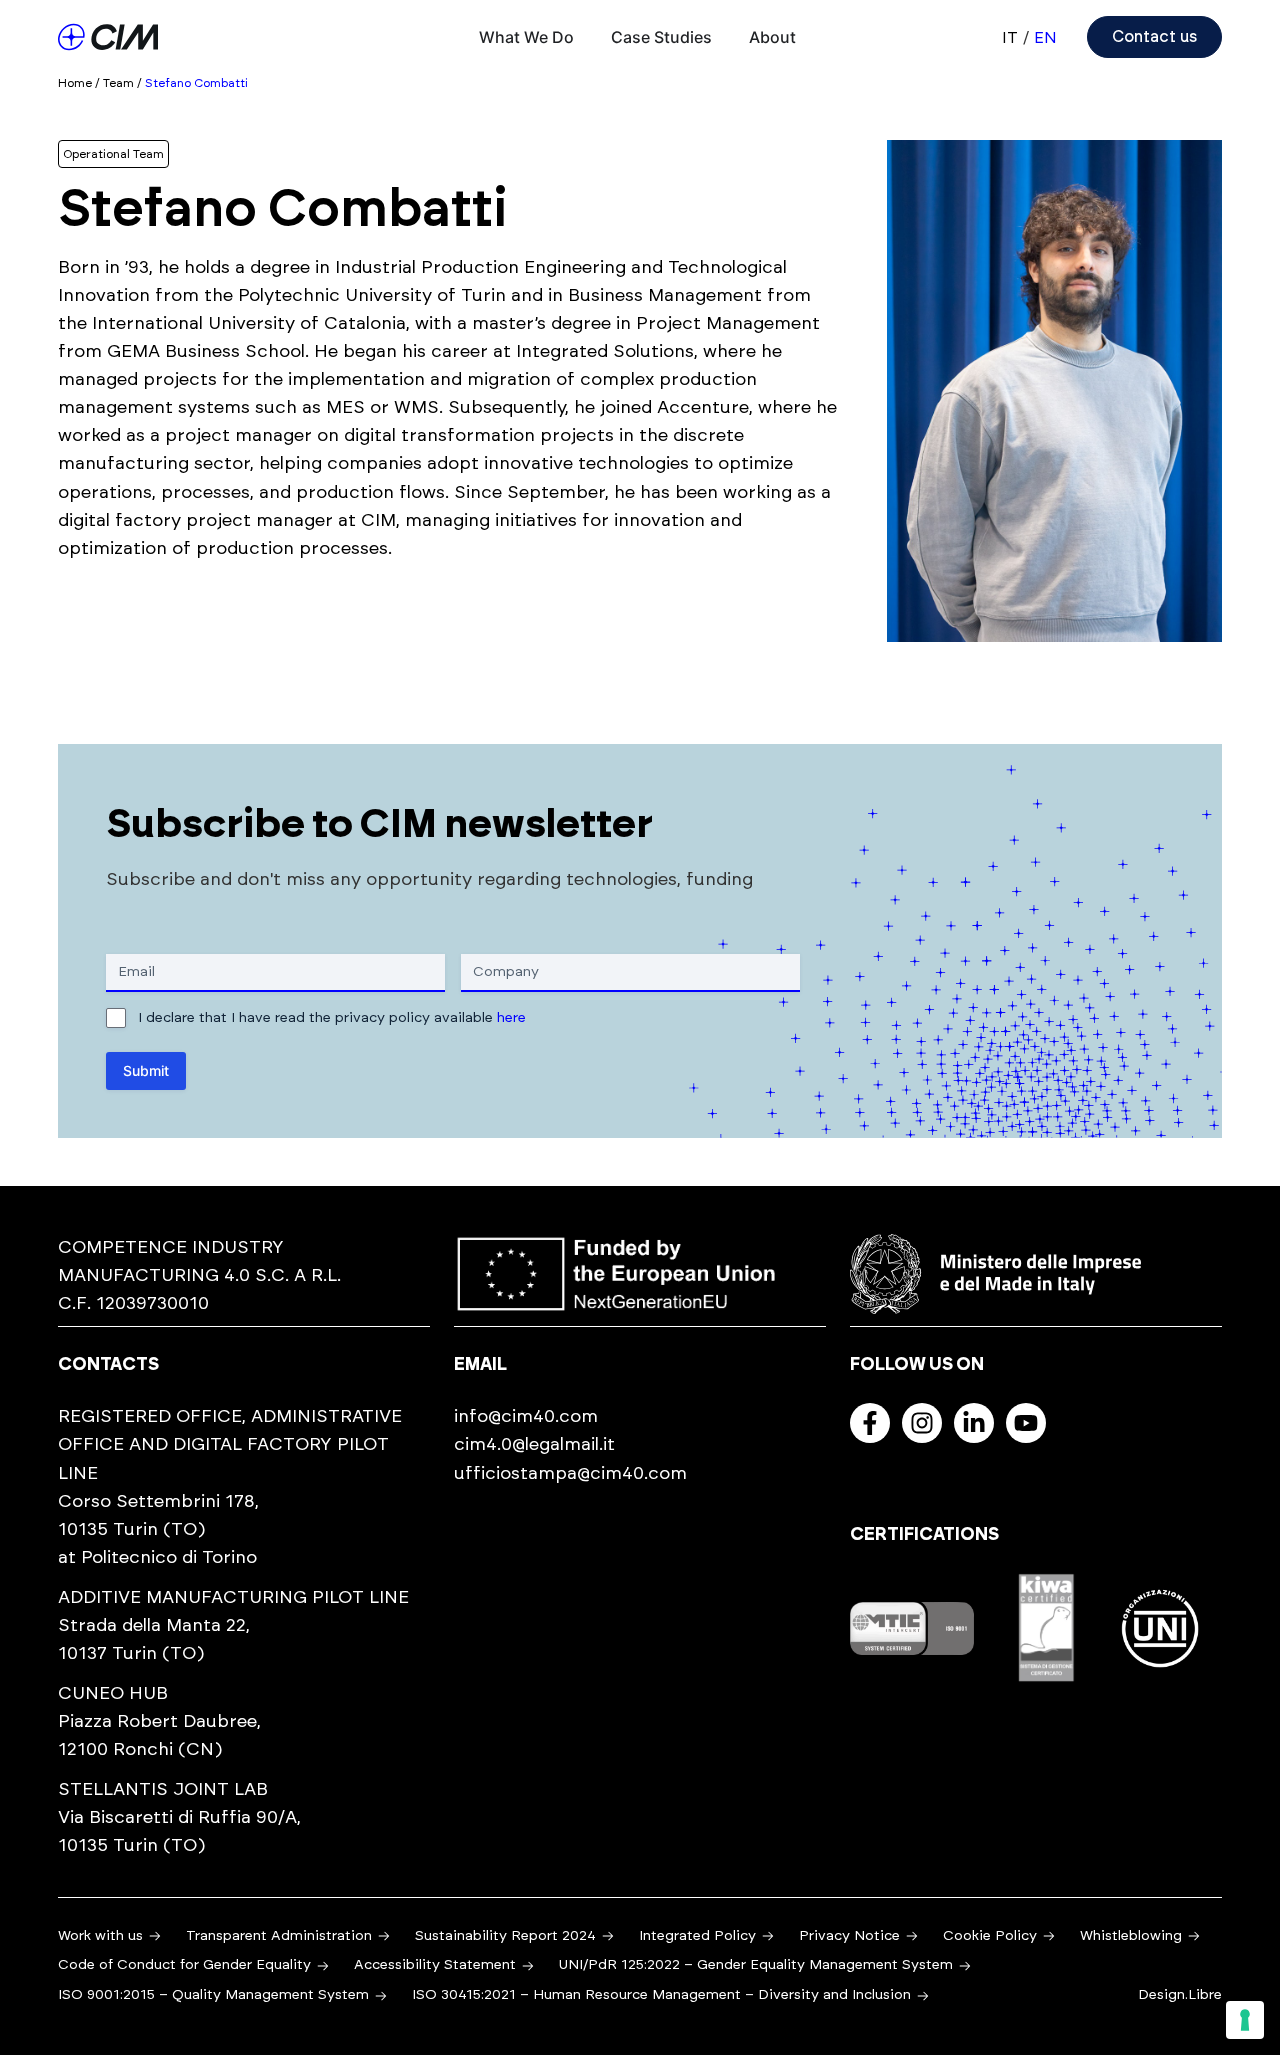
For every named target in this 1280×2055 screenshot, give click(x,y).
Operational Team (113, 154)
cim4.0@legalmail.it (534, 1445)
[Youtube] (1026, 1423)
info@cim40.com (526, 1417)
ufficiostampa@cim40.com (570, 1474)
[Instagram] (922, 1423)
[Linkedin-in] (974, 1423)
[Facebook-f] (870, 1423)
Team (118, 83)
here (511, 1018)
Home (75, 83)
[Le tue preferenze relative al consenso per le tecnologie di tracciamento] (1245, 2020)
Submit (146, 1070)
